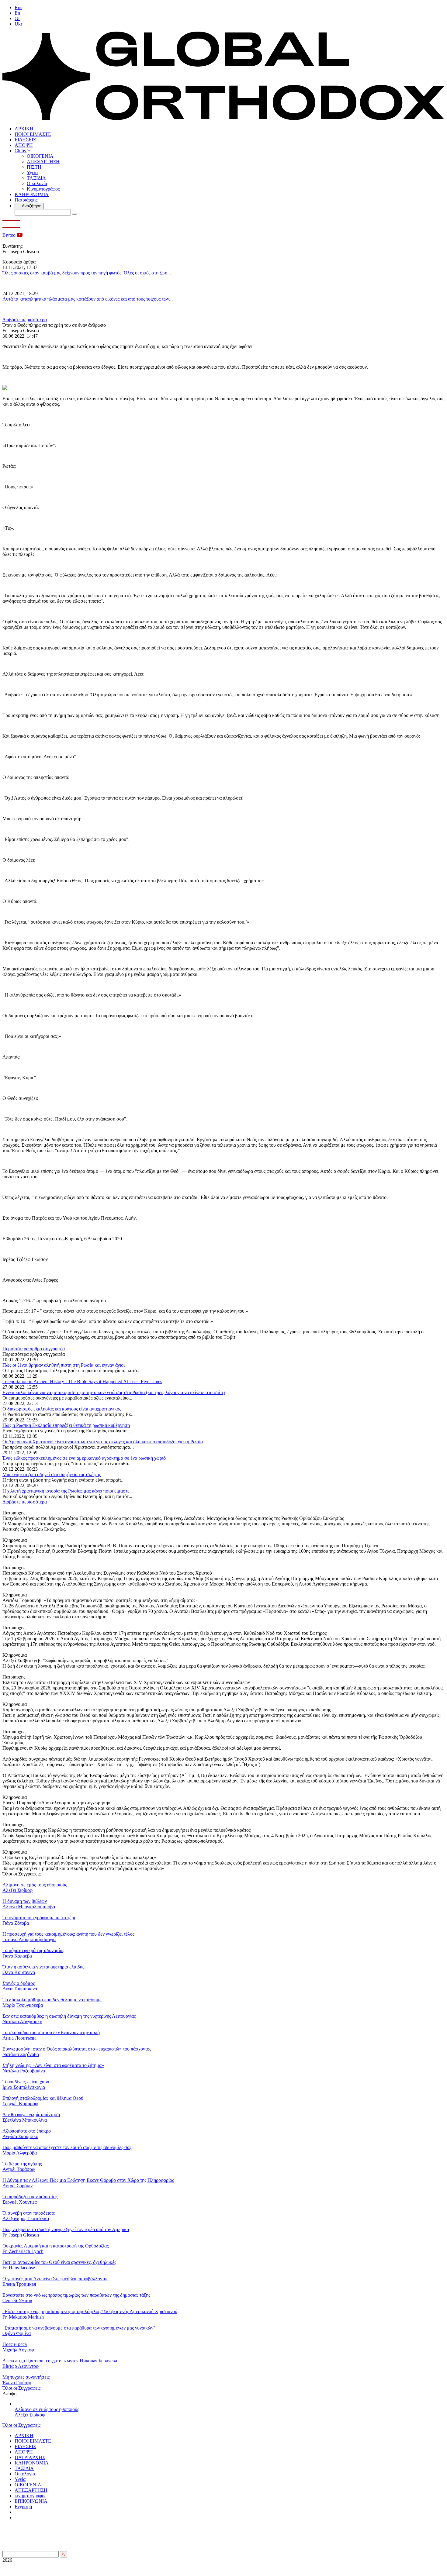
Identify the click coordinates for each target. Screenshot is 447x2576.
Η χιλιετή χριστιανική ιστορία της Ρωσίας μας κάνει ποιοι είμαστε (66, 1491)
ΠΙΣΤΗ (34, 167)
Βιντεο (10, 235)
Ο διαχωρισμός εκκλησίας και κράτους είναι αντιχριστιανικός (62, 1409)
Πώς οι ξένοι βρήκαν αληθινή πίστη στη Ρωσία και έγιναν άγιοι (64, 1365)
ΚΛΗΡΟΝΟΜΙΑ (32, 194)
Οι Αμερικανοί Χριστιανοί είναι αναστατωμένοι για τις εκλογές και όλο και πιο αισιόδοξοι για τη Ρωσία (103, 1442)
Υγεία (32, 172)
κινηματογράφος (30, 2496)
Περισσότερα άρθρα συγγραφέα (34, 1349)
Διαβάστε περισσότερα (25, 320)
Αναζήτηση (31, 206)
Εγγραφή (23, 2507)
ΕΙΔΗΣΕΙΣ (25, 140)
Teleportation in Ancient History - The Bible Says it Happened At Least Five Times (82, 1381)
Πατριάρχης (26, 200)
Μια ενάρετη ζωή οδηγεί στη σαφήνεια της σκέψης (52, 1474)
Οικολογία (37, 183)
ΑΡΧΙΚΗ (24, 129)
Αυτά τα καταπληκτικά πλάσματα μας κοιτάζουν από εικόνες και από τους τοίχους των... (88, 299)
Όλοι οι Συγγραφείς (21, 2388)
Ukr (18, 24)
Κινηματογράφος (43, 189)
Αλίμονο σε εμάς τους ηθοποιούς (47, 2409)
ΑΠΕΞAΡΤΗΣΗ (43, 162)
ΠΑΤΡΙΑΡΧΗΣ (30, 2457)
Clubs (21, 151)
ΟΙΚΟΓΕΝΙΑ (40, 156)
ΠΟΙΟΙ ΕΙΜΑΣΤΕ (33, 134)
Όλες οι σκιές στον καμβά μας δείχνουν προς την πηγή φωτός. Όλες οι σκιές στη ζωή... (87, 273)
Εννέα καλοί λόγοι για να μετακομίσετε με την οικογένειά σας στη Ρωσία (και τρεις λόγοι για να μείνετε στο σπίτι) (114, 1392)
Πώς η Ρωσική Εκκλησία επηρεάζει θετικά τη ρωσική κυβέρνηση (66, 1425)
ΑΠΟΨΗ (24, 145)
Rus (18, 7)
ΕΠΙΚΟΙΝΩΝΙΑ (31, 2501)
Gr (17, 18)
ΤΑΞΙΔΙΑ (36, 178)
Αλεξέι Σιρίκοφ (30, 2415)
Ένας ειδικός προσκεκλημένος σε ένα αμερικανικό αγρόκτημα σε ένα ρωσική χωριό (84, 1458)
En (17, 13)
